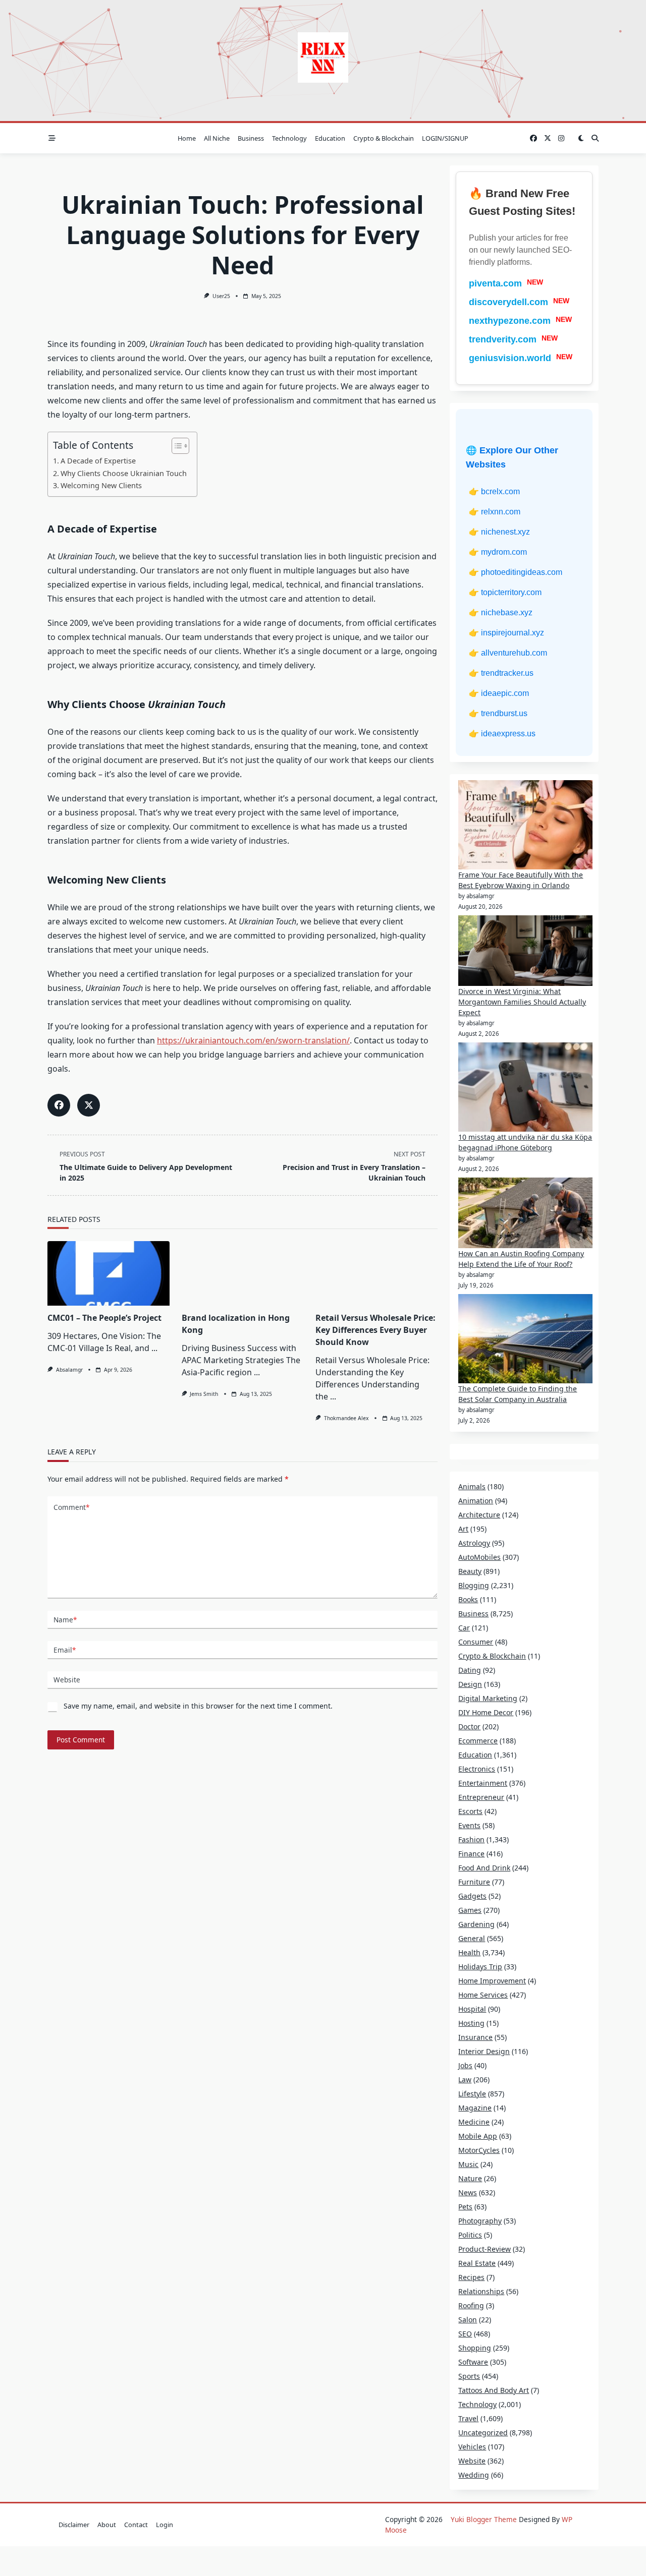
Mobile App (478, 2136)
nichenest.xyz (505, 532)
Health (469, 1952)
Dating (470, 1670)
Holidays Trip (480, 1967)
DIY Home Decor (486, 1712)
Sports (469, 2376)
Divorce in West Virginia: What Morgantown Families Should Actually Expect (522, 1002)
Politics (470, 2235)
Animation (476, 1501)
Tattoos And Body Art (494, 2390)
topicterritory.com (511, 592)
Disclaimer (74, 2525)
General (472, 1938)
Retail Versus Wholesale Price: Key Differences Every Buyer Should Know (375, 1330)
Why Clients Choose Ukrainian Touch (124, 473)
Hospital (472, 2009)
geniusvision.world (510, 358)
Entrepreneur (481, 1797)
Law (465, 2080)
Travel (468, 2418)
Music (468, 2164)
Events (469, 1825)
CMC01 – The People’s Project (104, 1318)
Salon (468, 2320)
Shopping (475, 2348)
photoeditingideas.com (522, 572)
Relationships (481, 2291)
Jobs (465, 2065)
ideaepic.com (505, 693)
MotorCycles (479, 2150)
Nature (470, 2178)
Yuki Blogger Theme (484, 2519)
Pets (465, 2207)
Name (65, 1620)
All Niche (217, 138)
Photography (480, 2221)
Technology (289, 138)
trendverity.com (503, 339)
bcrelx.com (500, 491)
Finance (471, 1854)
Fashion (471, 1839)
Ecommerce (478, 1741)
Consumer (476, 1642)
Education (330, 138)
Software (473, 2362)
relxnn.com (501, 512)
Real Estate (477, 2263)
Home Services (483, 1995)
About (107, 2525)
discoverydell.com (508, 302)
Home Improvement (492, 1981)
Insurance (475, 2037)
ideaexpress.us (508, 734)
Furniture (474, 1882)
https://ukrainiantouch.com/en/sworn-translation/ (253, 1040)
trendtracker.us (507, 673)
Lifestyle (472, 2094)
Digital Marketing (488, 1698)
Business (251, 138)
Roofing (471, 2305)
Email (65, 1650)
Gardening (476, 1924)
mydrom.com (504, 552)
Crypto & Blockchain (384, 138)
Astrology (474, 1543)
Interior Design (484, 2051)
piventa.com (495, 283)
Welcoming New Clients (101, 485)
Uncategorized (483, 2433)
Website (67, 1680)
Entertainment (483, 1783)
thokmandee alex (346, 1418)
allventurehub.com (514, 653)
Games (470, 1910)
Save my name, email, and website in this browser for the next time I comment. (198, 1706)
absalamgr (69, 1370)
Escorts (470, 1811)
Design (470, 1684)
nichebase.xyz (507, 612)
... (154, 1348)
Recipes (471, 2277)
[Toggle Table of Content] (175, 446)
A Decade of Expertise (98, 461)
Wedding (474, 2475)
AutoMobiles (479, 1557)
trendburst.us (504, 713)
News (468, 2192)
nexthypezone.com (510, 321)
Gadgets (472, 1896)
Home (187, 138)
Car (464, 1628)
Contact (136, 2525)
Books (468, 1599)
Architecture (479, 1515)
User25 (221, 296)
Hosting (471, 2023)
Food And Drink (484, 1868)
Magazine (475, 2108)
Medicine (474, 2122)
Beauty (470, 1571)
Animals (472, 1486)
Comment (71, 1507)
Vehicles (472, 2447)
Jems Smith (204, 1394)
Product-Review (484, 2249)
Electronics (477, 1769)
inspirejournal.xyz (513, 633)
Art (463, 1529)
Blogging (474, 1585)
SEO (465, 2334)
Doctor (469, 1726)
